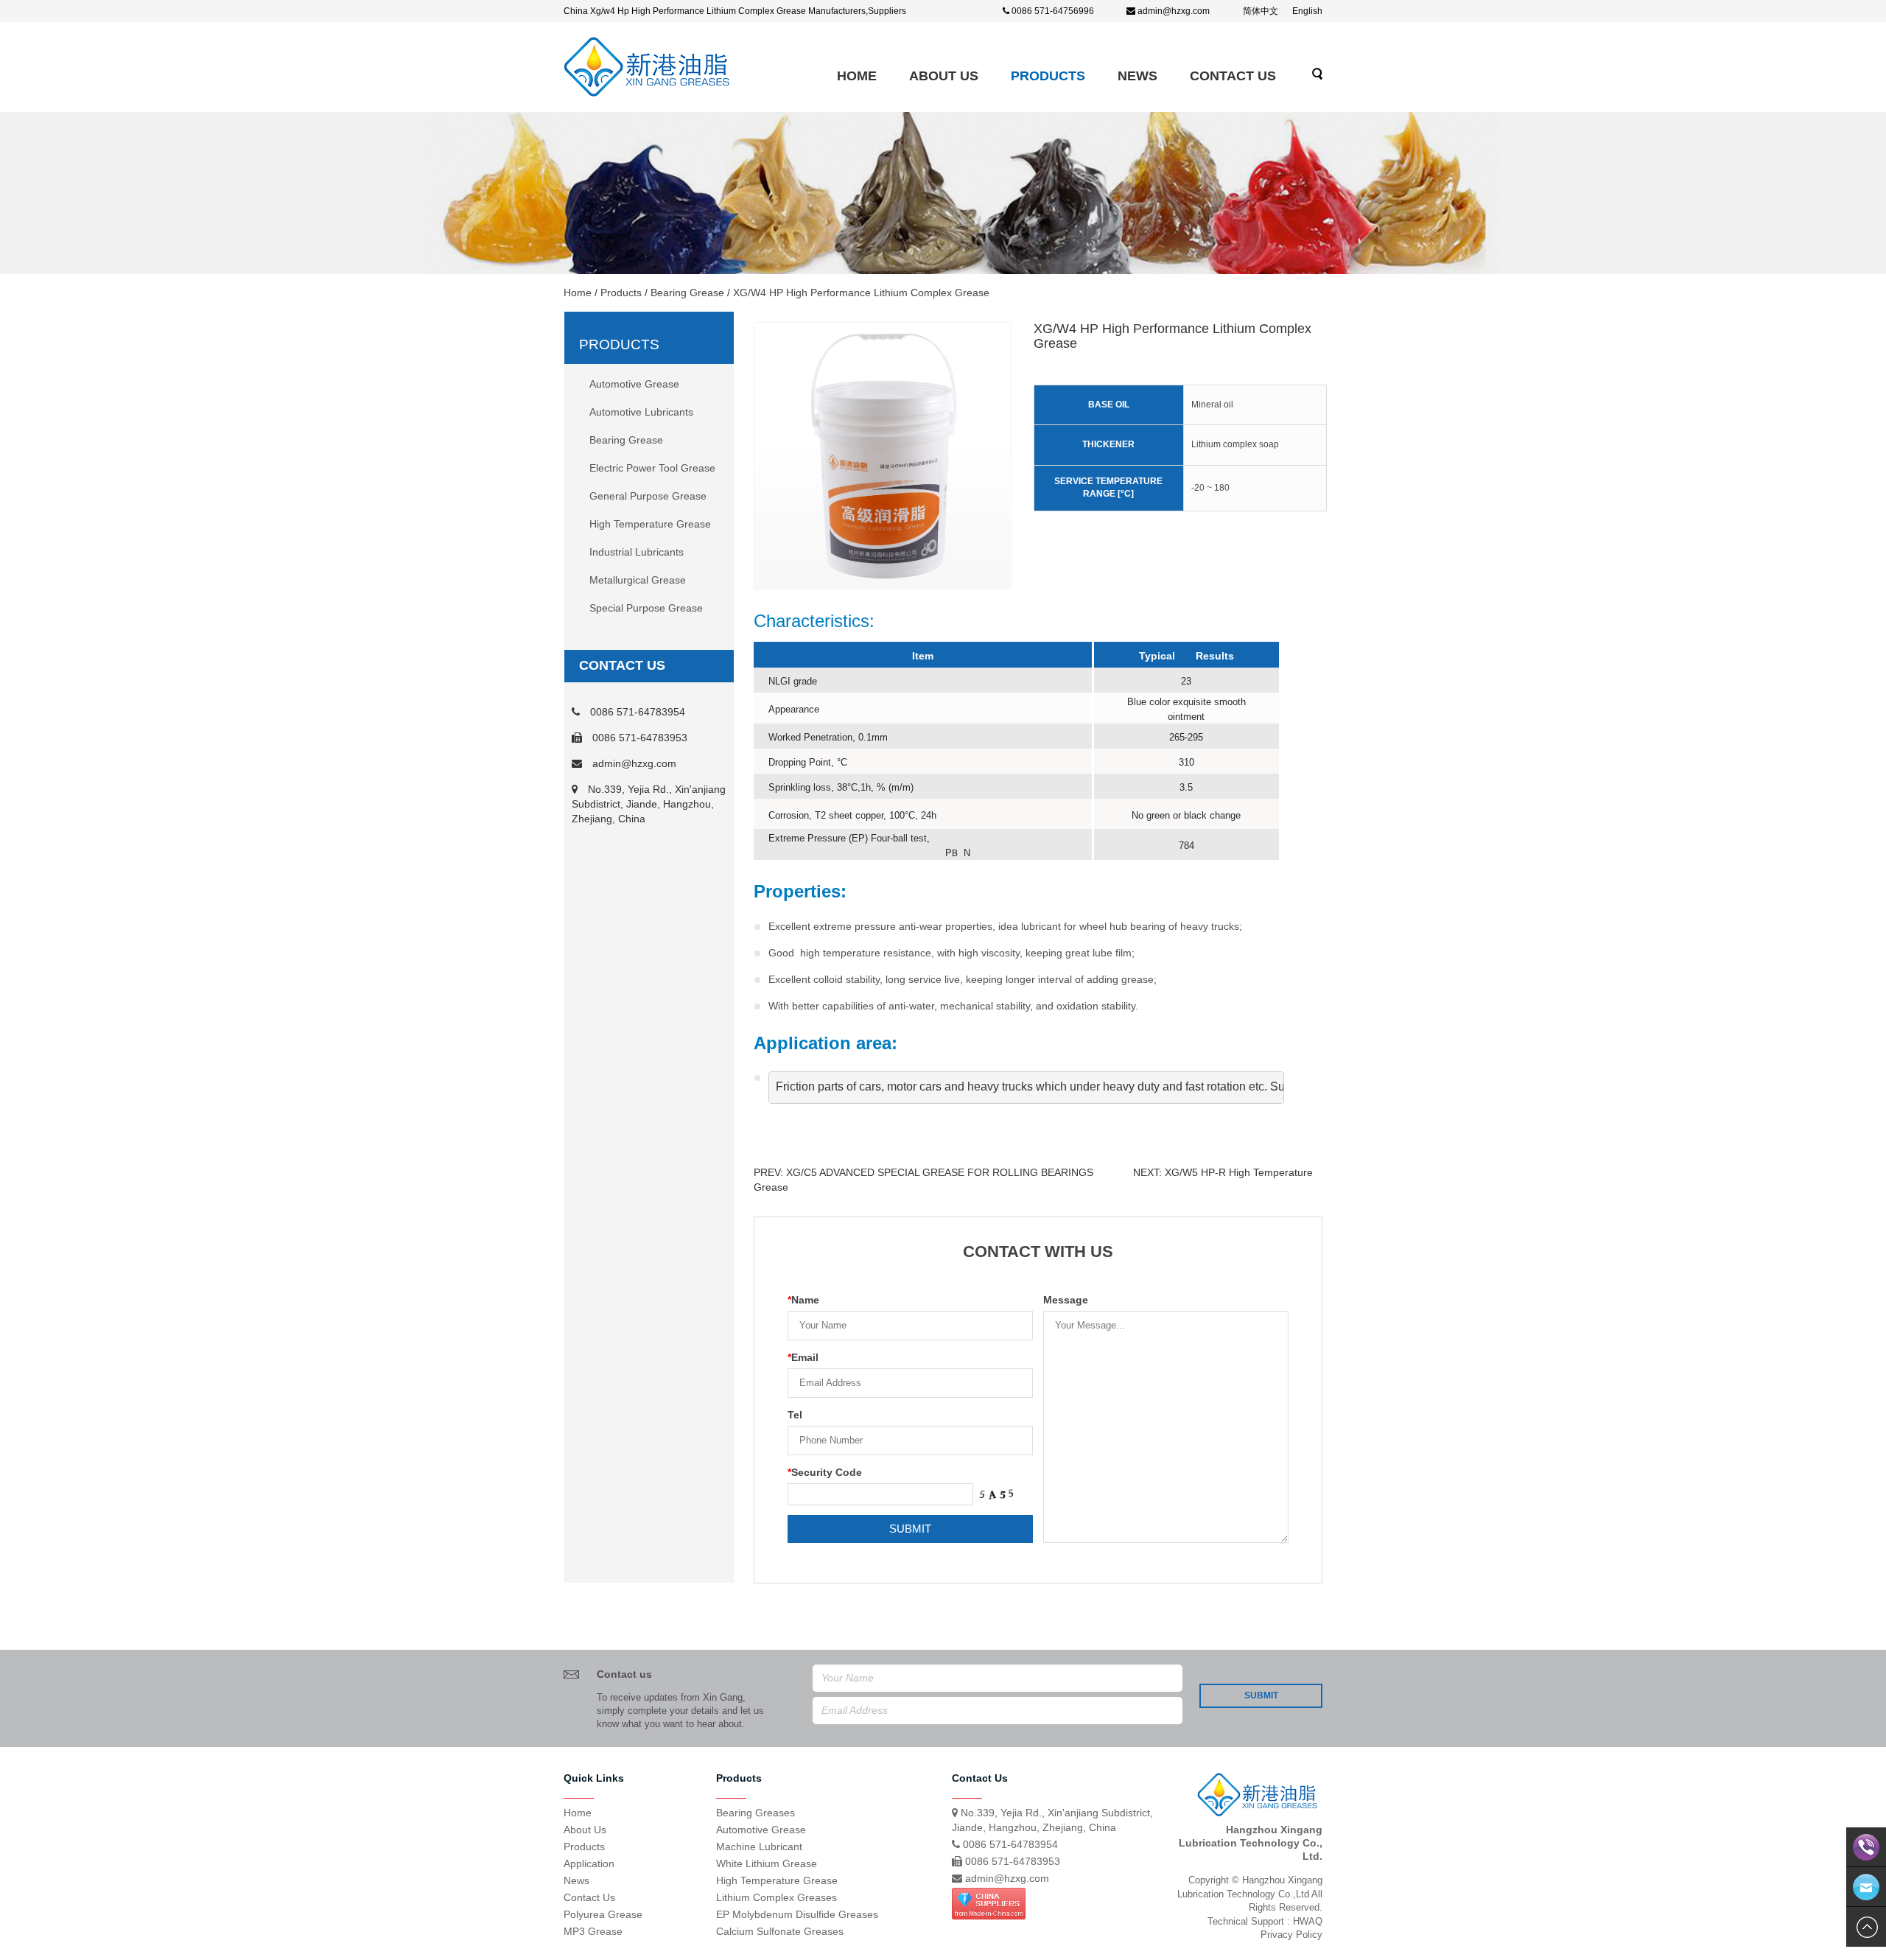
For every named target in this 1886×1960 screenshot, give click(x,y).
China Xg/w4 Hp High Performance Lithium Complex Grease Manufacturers (715, 11)
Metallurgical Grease (638, 580)
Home (857, 76)
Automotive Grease (634, 384)
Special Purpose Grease (646, 608)
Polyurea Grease (603, 1914)
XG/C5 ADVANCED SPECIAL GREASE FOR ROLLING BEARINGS (940, 1172)
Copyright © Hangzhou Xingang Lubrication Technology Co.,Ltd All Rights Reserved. (1250, 1894)
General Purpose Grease (648, 496)
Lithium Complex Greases (777, 1897)
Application (589, 1863)
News (1137, 76)
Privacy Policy (1291, 1935)
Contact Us (1233, 76)
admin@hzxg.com (1174, 11)
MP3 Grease (593, 1931)
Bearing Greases (756, 1813)
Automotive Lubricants (641, 412)
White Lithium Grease (767, 1863)
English (1307, 11)
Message (1066, 1300)
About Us (585, 1830)
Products (1048, 76)
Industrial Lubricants (637, 552)
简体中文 (1261, 11)
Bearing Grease (687, 293)
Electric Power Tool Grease (652, 468)
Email (803, 1357)
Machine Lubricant (759, 1847)
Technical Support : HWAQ (1265, 1921)
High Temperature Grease (650, 524)
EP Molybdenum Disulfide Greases (797, 1914)
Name (803, 1300)
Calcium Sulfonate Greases (780, 1931)
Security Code (825, 1472)
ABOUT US (944, 76)
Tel (795, 1415)
